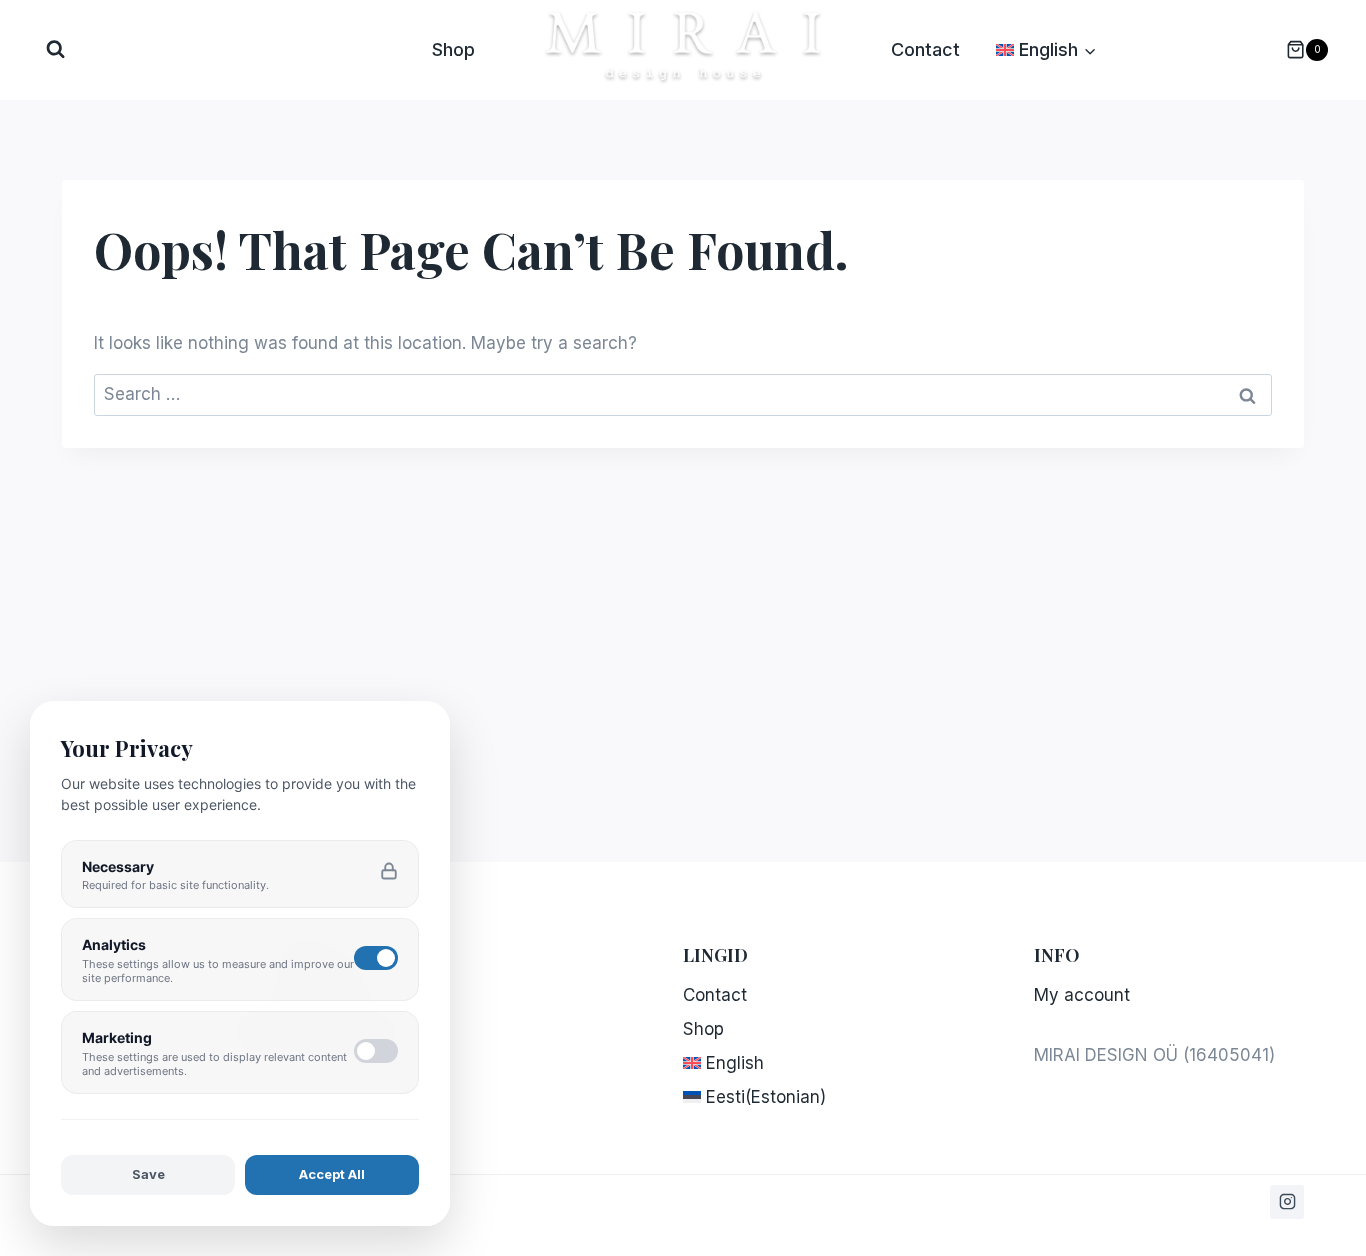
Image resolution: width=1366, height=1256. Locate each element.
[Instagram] (1287, 1202)
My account (1082, 995)
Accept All (332, 1174)
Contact (925, 49)
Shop (453, 49)
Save (148, 1174)
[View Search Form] (55, 49)
